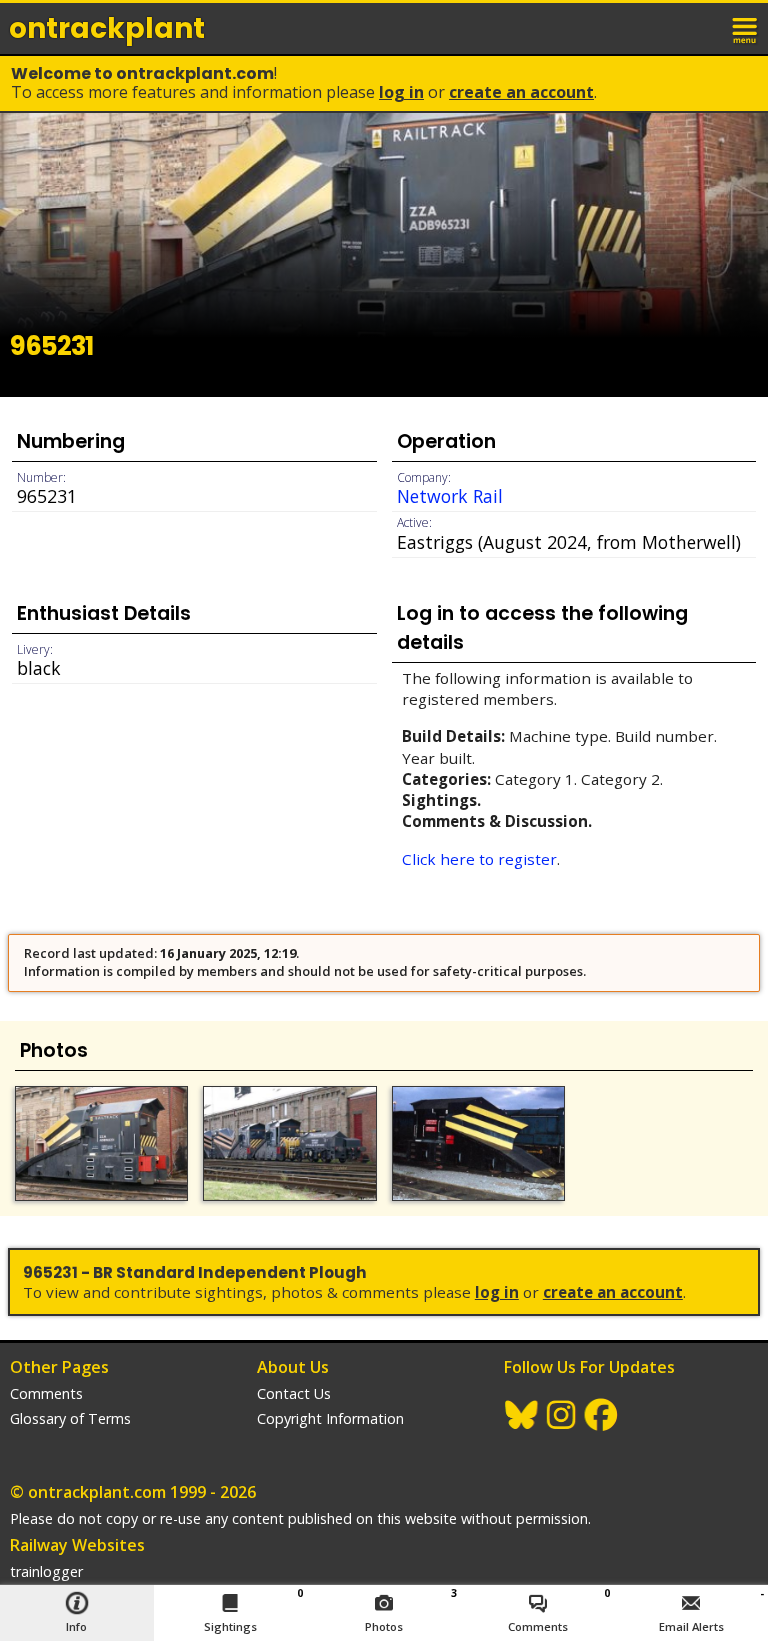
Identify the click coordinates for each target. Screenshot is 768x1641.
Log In (401, 92)
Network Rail (450, 496)
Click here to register (479, 859)
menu (746, 28)
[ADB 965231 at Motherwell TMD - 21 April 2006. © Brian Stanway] (101, 1144)
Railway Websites (77, 1545)
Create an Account (521, 92)
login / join (702, 28)
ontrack (107, 28)
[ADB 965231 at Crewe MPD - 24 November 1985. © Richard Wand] (478, 1144)
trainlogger (46, 1571)
